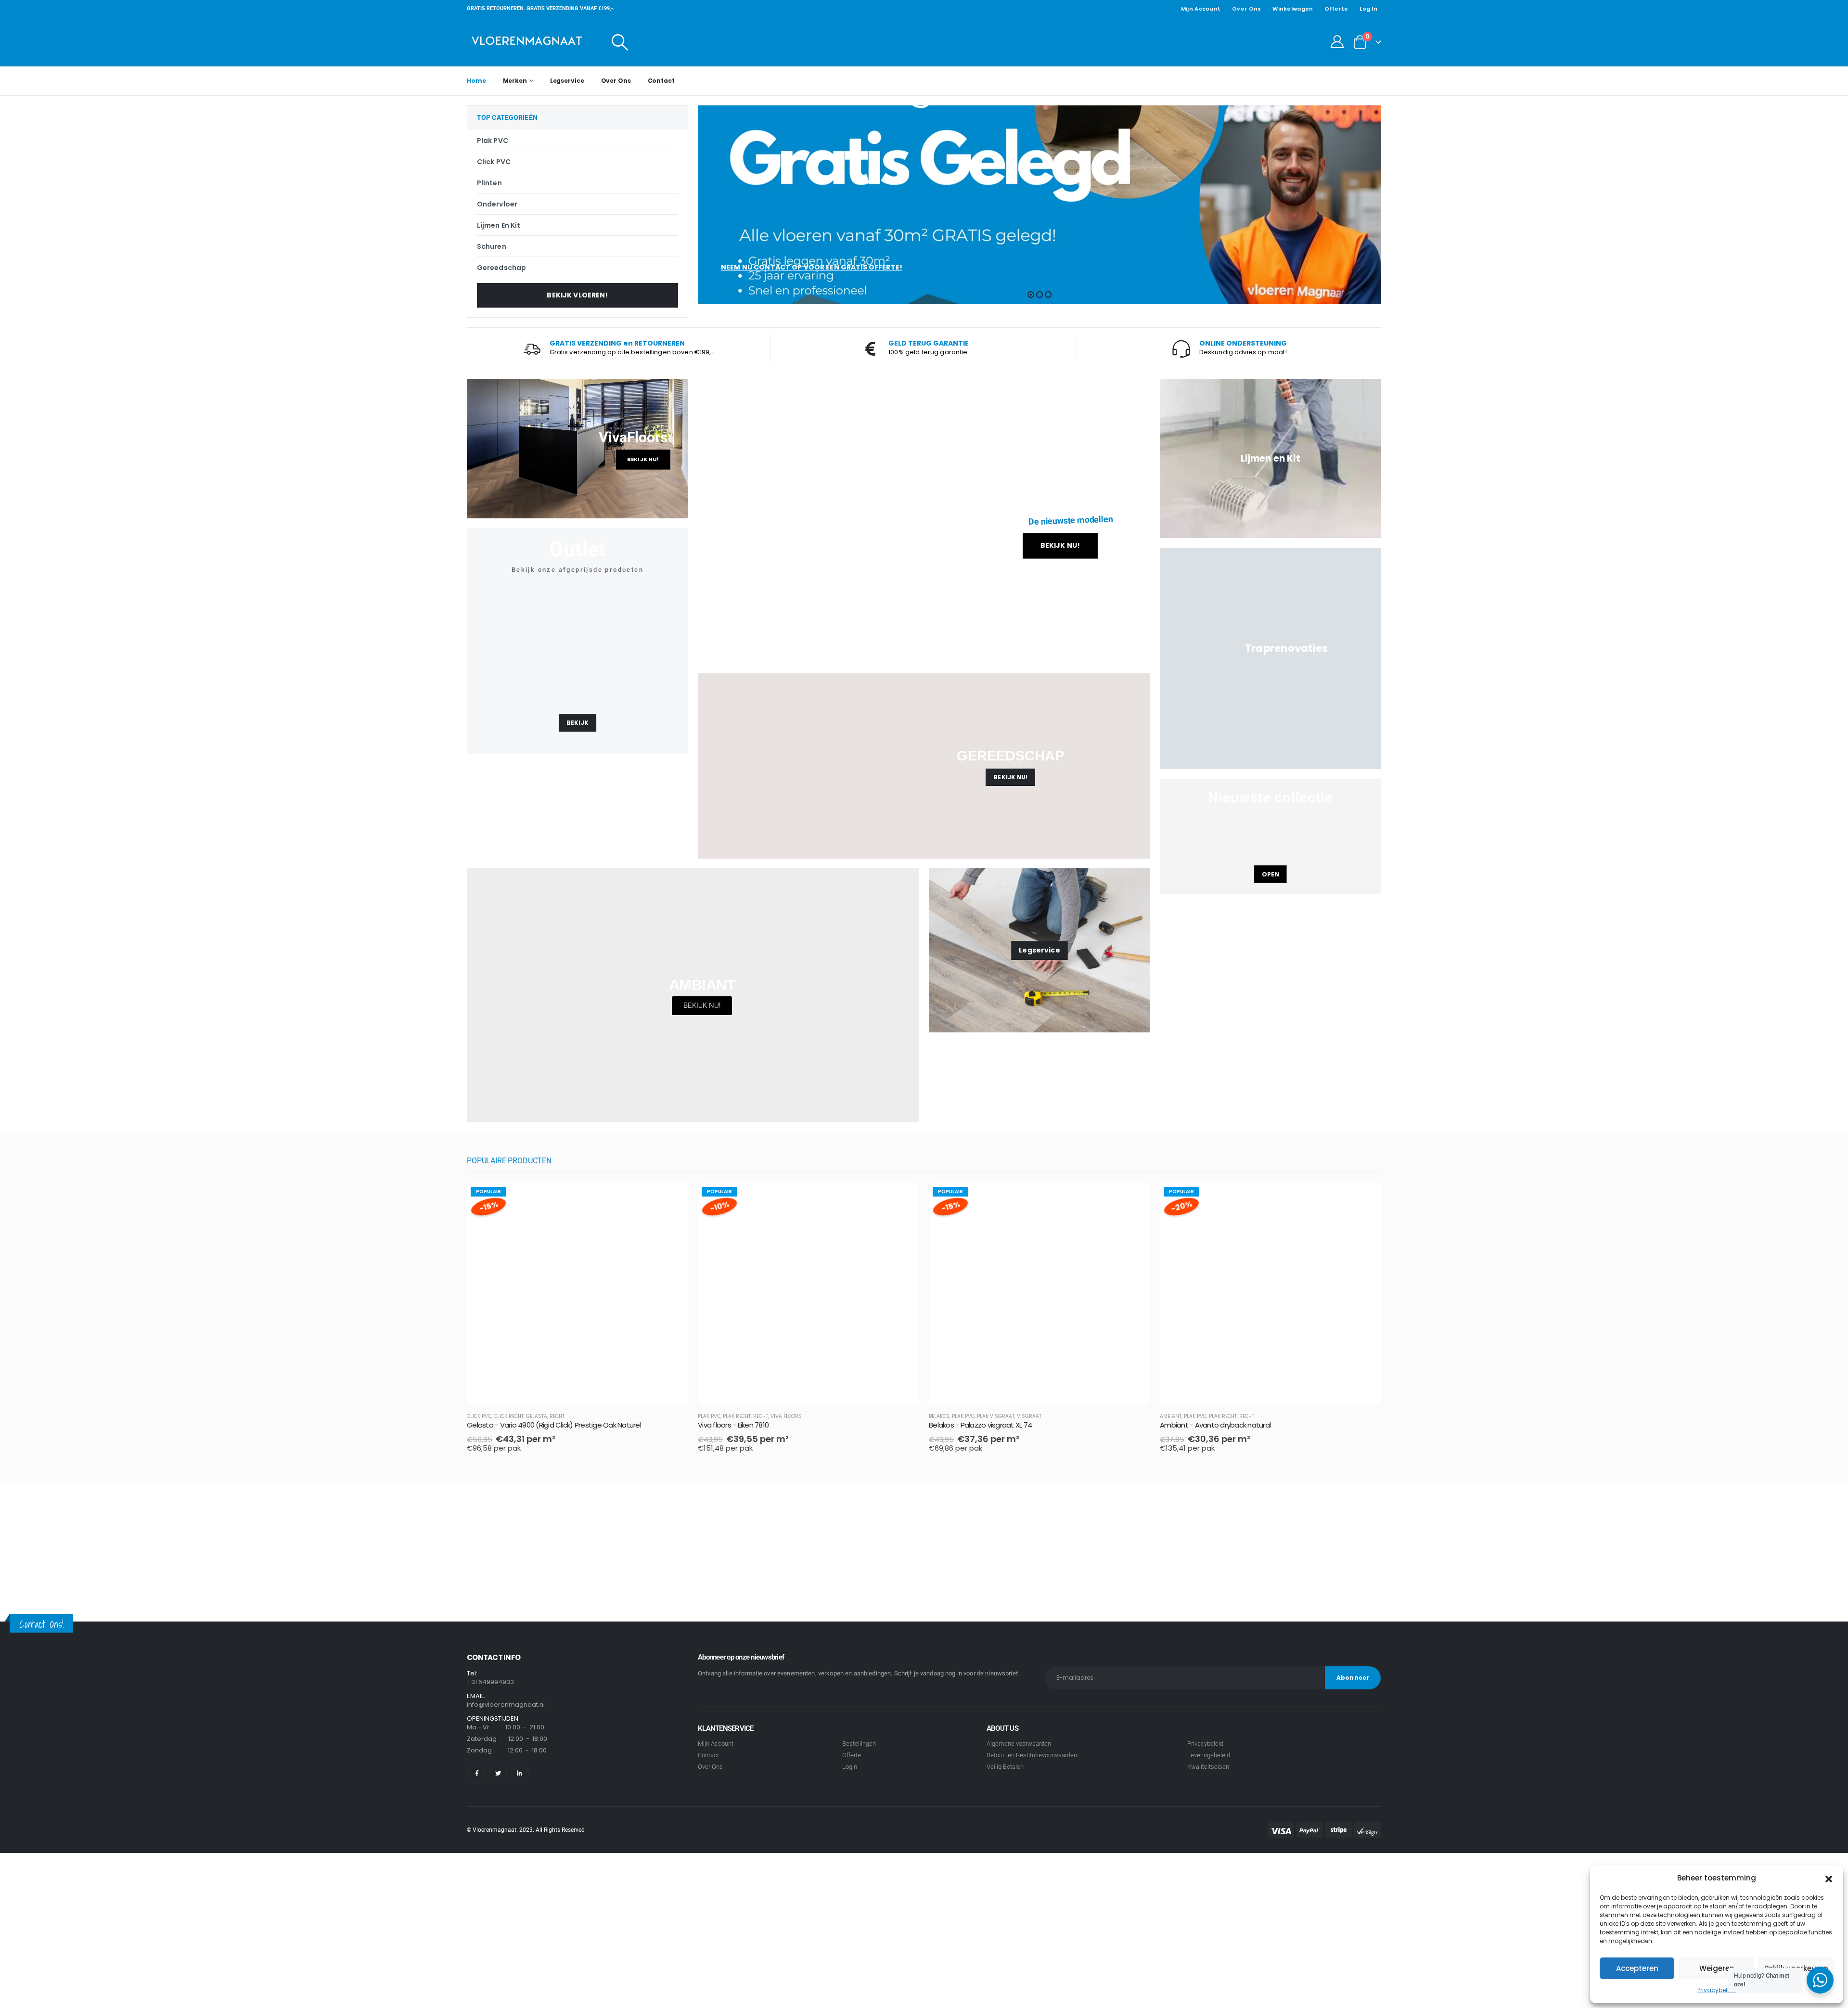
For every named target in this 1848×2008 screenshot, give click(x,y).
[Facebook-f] (477, 1773)
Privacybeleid (1717, 1990)
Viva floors (786, 1416)
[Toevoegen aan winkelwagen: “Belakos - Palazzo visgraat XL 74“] (1134, 1199)
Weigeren (1717, 1968)
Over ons (1246, 9)
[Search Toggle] (620, 42)
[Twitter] (498, 1773)
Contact (661, 81)
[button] (1829, 1878)
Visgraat (1029, 1416)
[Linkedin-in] (520, 1773)
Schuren (492, 246)
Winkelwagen (1293, 9)
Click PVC (494, 162)
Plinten (489, 183)
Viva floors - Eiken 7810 (733, 1425)
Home (476, 81)
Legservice (567, 81)
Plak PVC (493, 141)
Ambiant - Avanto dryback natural (1215, 1425)
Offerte (1336, 9)
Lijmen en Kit (499, 225)
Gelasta (537, 1416)
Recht (557, 1416)
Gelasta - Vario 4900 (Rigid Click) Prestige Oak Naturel (554, 1425)
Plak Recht (737, 1416)
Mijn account (1201, 9)
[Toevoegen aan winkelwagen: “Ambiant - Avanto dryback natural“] (1365, 1199)
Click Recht (509, 1416)
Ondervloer (497, 204)
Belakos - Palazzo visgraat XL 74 (980, 1425)
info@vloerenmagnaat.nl (506, 1705)
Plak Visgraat (996, 1416)
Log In (1368, 9)
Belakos (939, 1416)
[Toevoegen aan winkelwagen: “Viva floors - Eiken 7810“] (903, 1199)
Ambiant (1171, 1416)
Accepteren (1637, 1968)
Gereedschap (501, 268)
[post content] (577, 1294)
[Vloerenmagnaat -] (527, 42)
